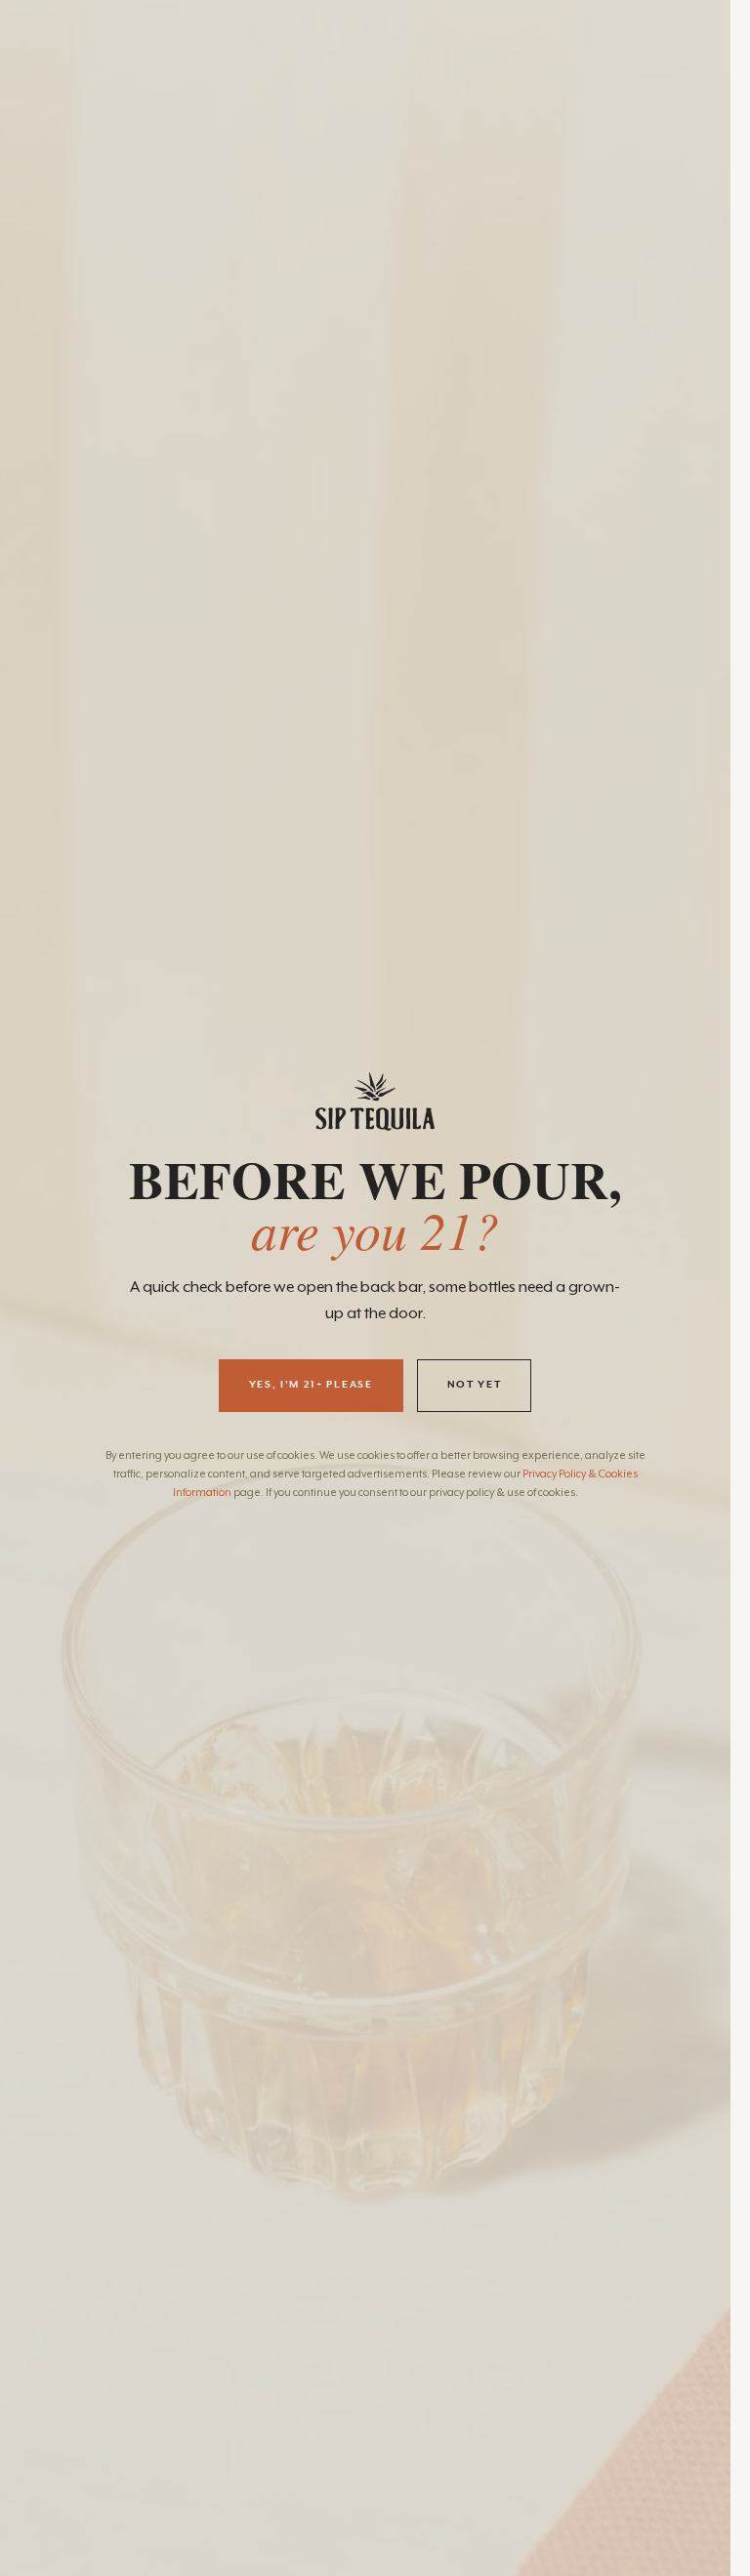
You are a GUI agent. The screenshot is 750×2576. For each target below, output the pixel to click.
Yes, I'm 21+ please (311, 1385)
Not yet (475, 1385)
